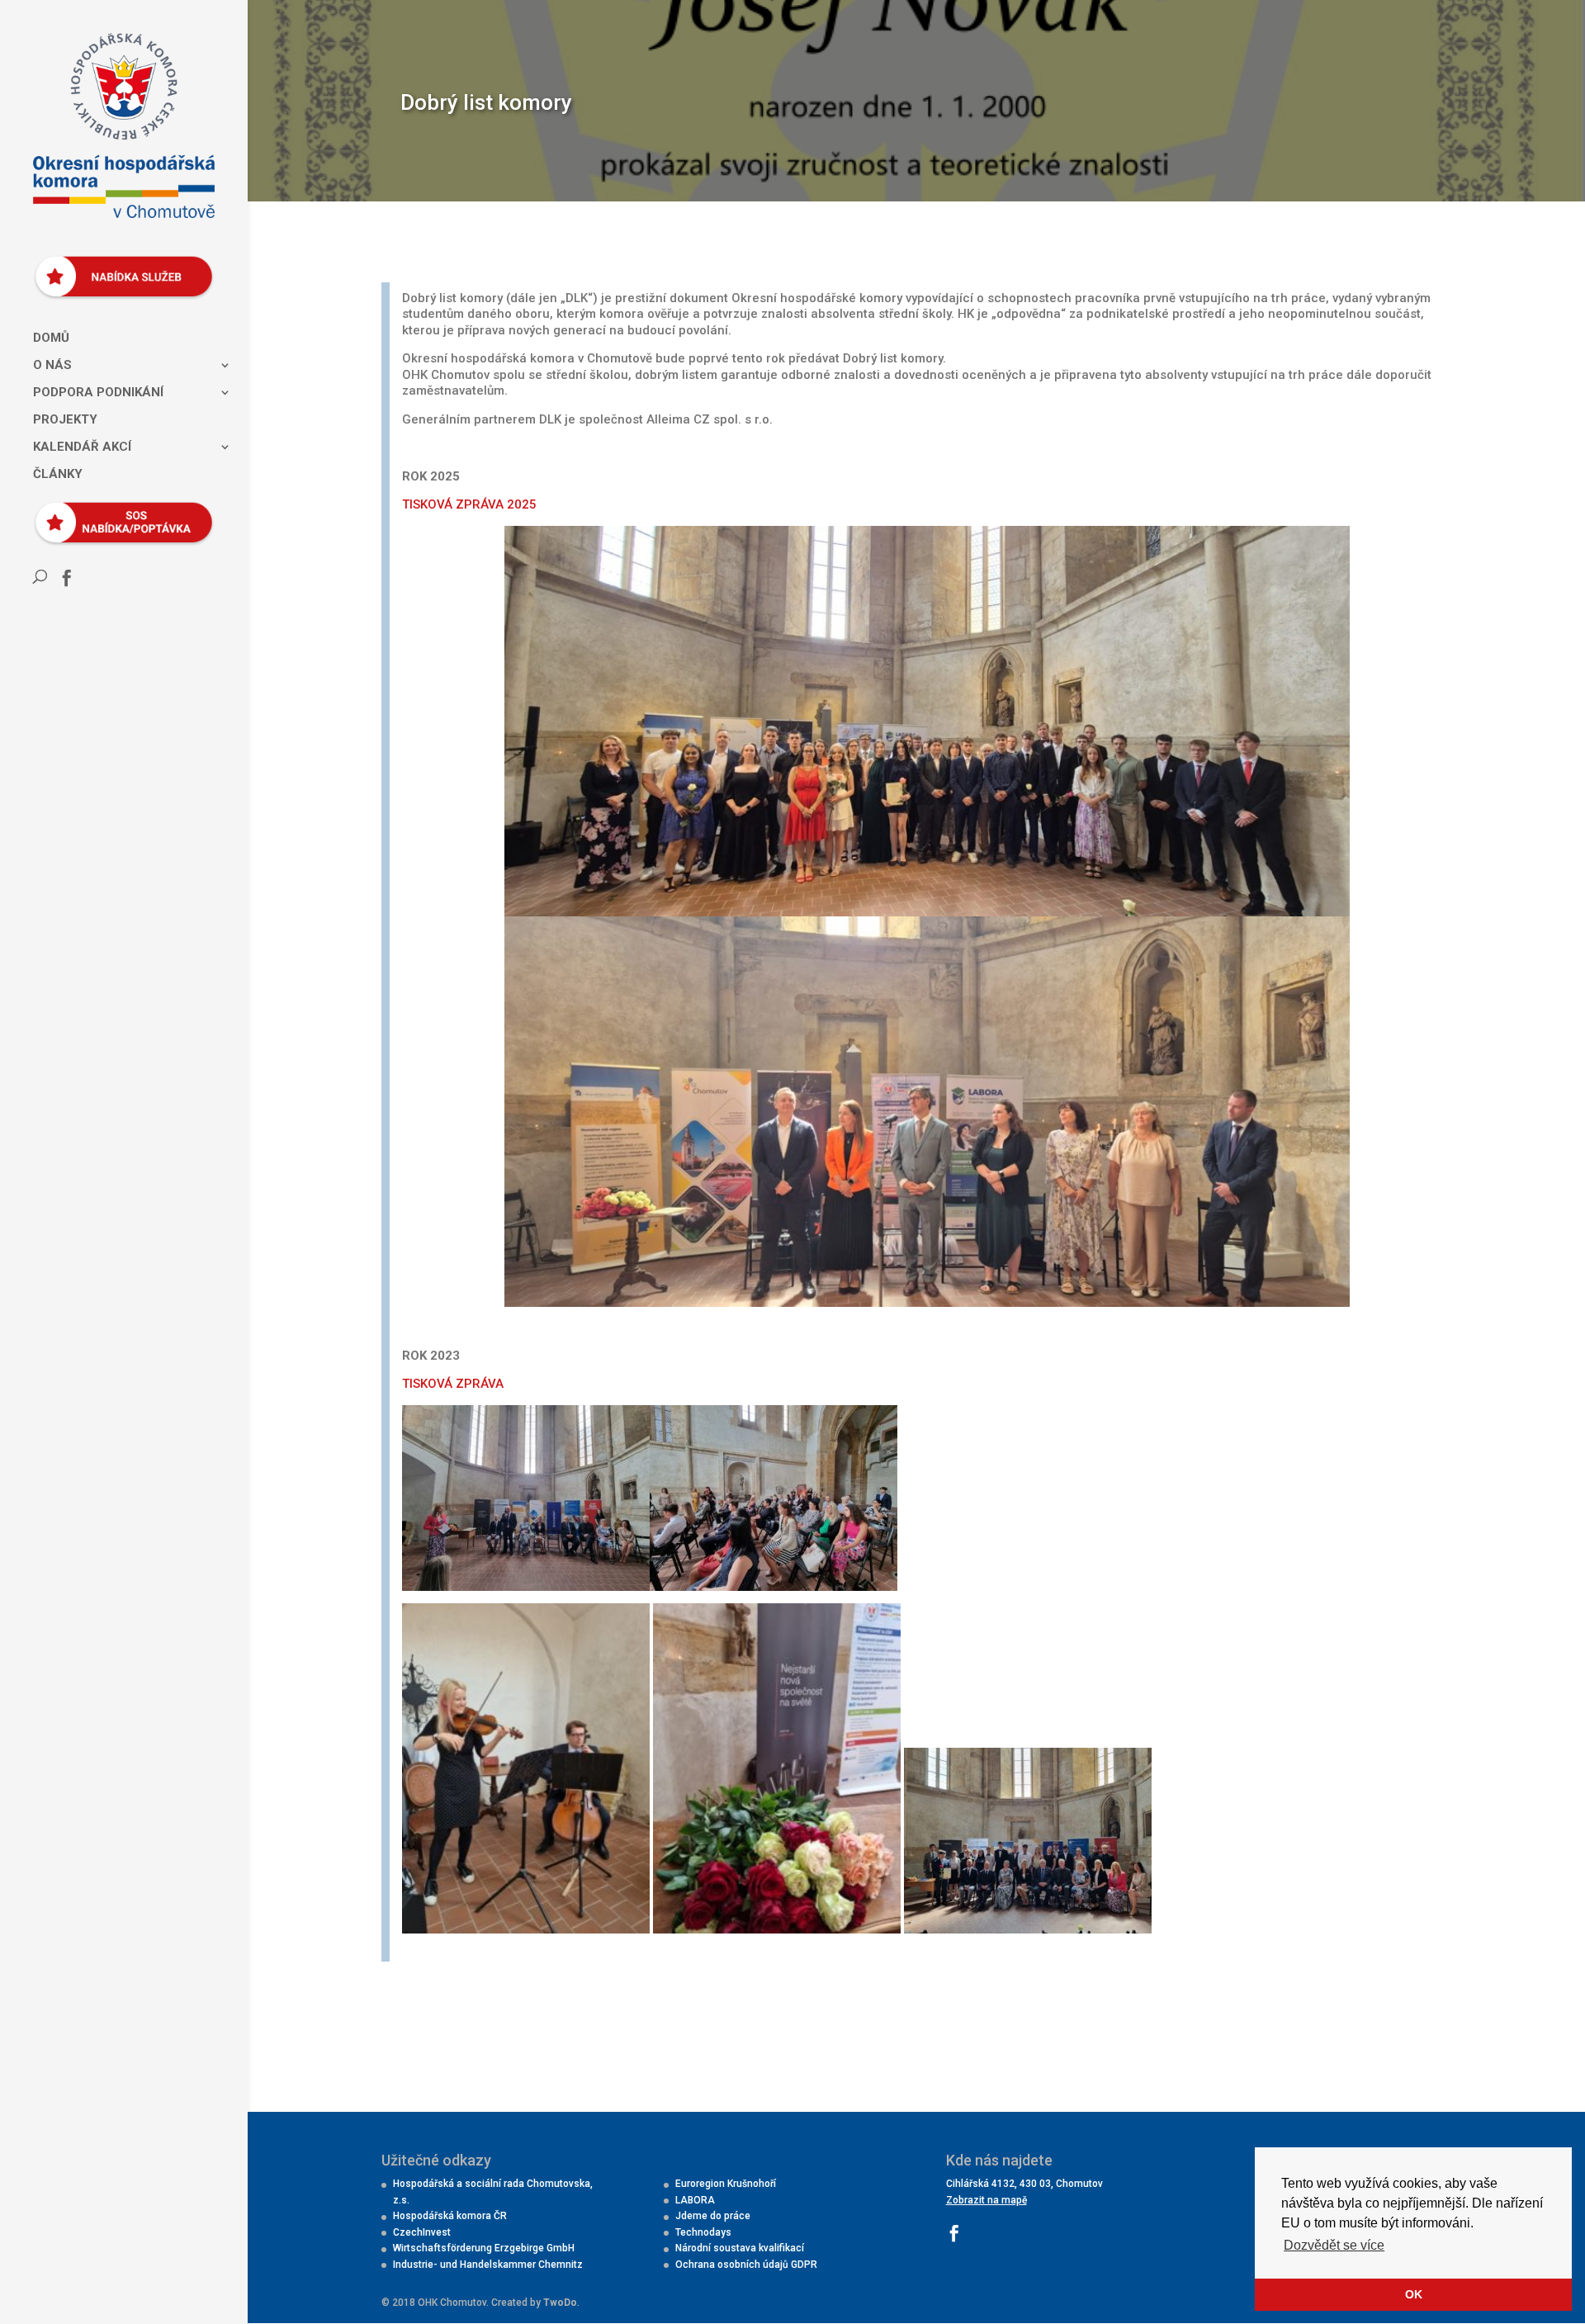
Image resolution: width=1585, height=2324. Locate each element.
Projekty (65, 420)
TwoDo (560, 2303)
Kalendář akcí (82, 447)
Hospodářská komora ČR (450, 2216)
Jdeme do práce (713, 2216)
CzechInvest (422, 2232)
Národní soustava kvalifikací (740, 2248)
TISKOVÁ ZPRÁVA (453, 1384)
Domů (51, 338)
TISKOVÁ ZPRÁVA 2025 (469, 504)
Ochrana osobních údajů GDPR (746, 2265)
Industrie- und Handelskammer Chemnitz (488, 2265)
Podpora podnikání (98, 393)
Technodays (703, 2232)
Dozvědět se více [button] (1334, 2245)
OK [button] (1414, 2294)
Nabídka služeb (118, 267)
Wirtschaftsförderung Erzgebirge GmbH (484, 2248)
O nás (52, 366)
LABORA (695, 2200)
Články (58, 475)
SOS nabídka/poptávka (118, 514)
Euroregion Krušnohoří (726, 2184)
